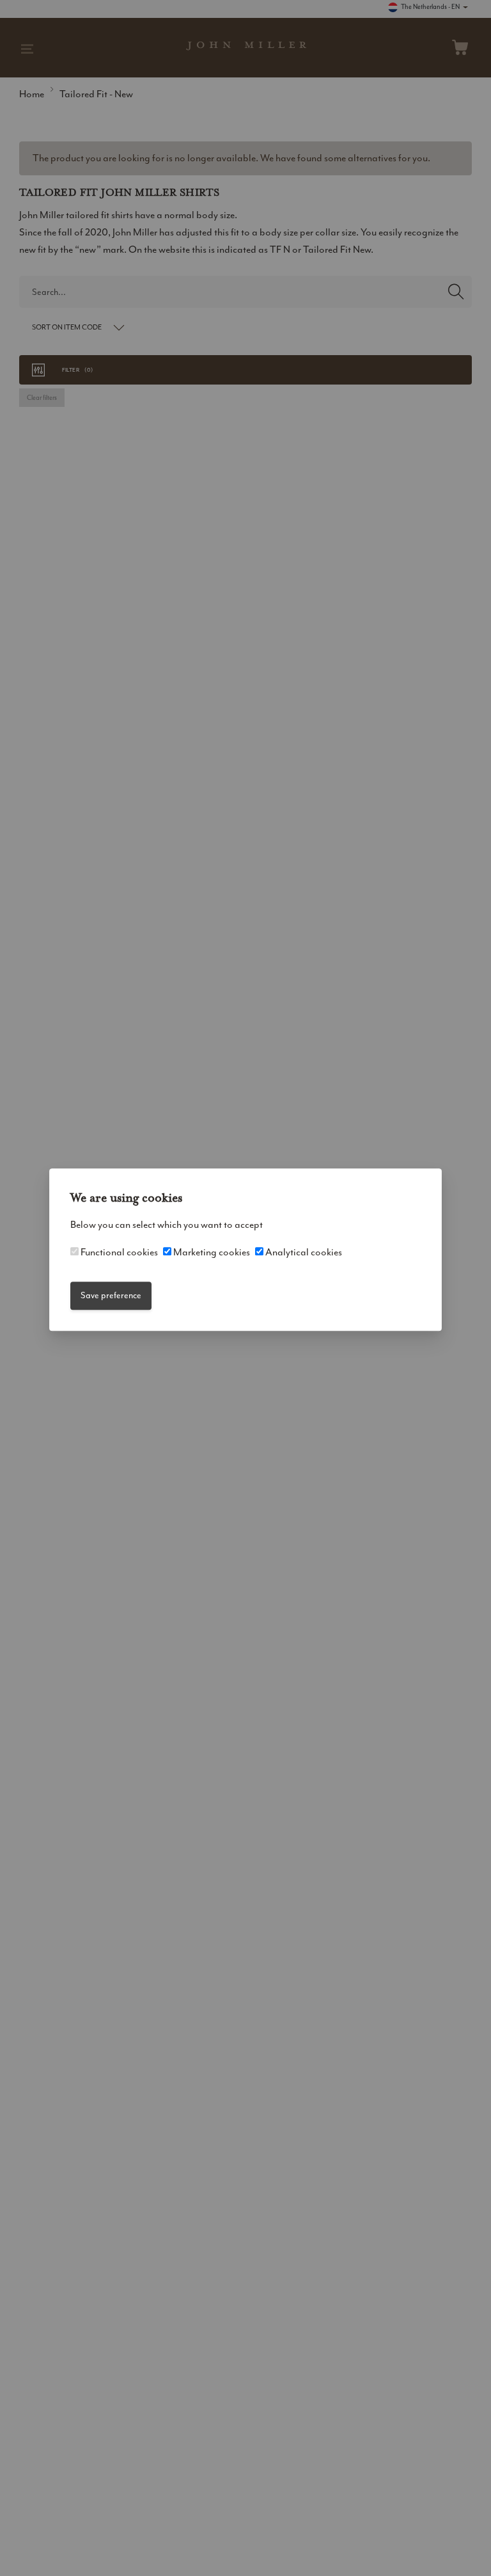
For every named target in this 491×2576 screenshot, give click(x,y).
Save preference (111, 1295)
